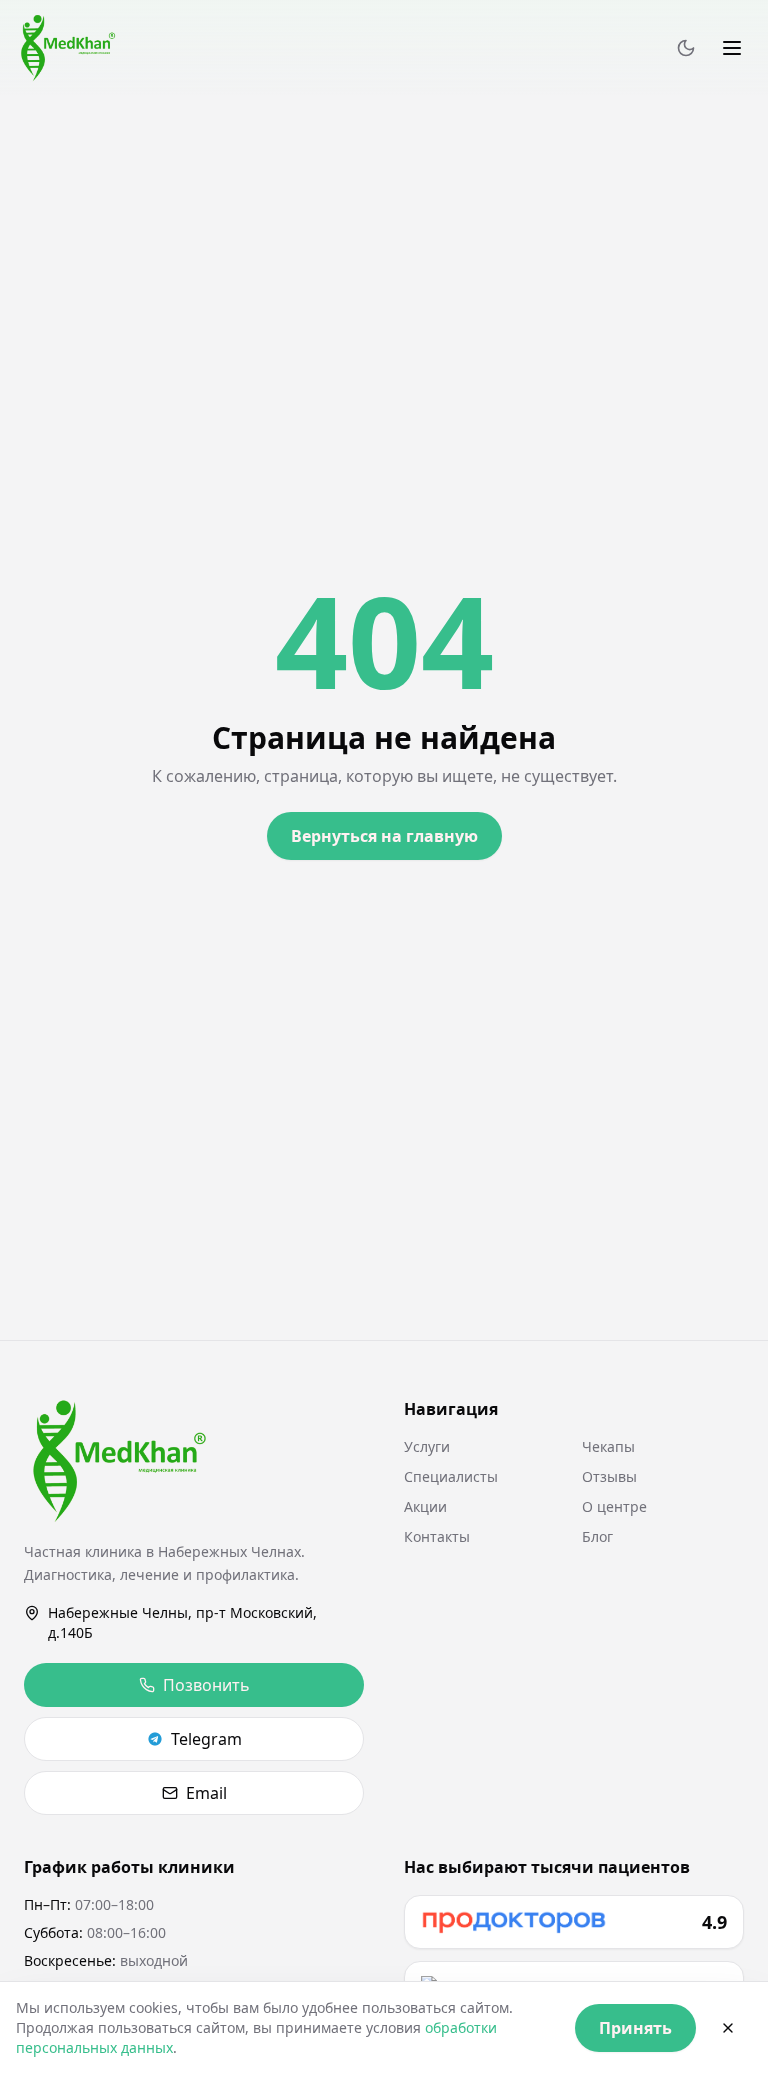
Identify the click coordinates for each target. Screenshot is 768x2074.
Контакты (437, 1536)
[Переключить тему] (686, 48)
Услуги (427, 1446)
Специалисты (451, 1476)
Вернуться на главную (384, 836)
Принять (635, 2028)
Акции (425, 1506)
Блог (597, 1536)
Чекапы (608, 1446)
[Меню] (732, 48)
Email (206, 1793)
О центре (614, 1506)
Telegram (206, 1739)
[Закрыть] (728, 2028)
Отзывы (609, 1476)
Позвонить (206, 1685)
